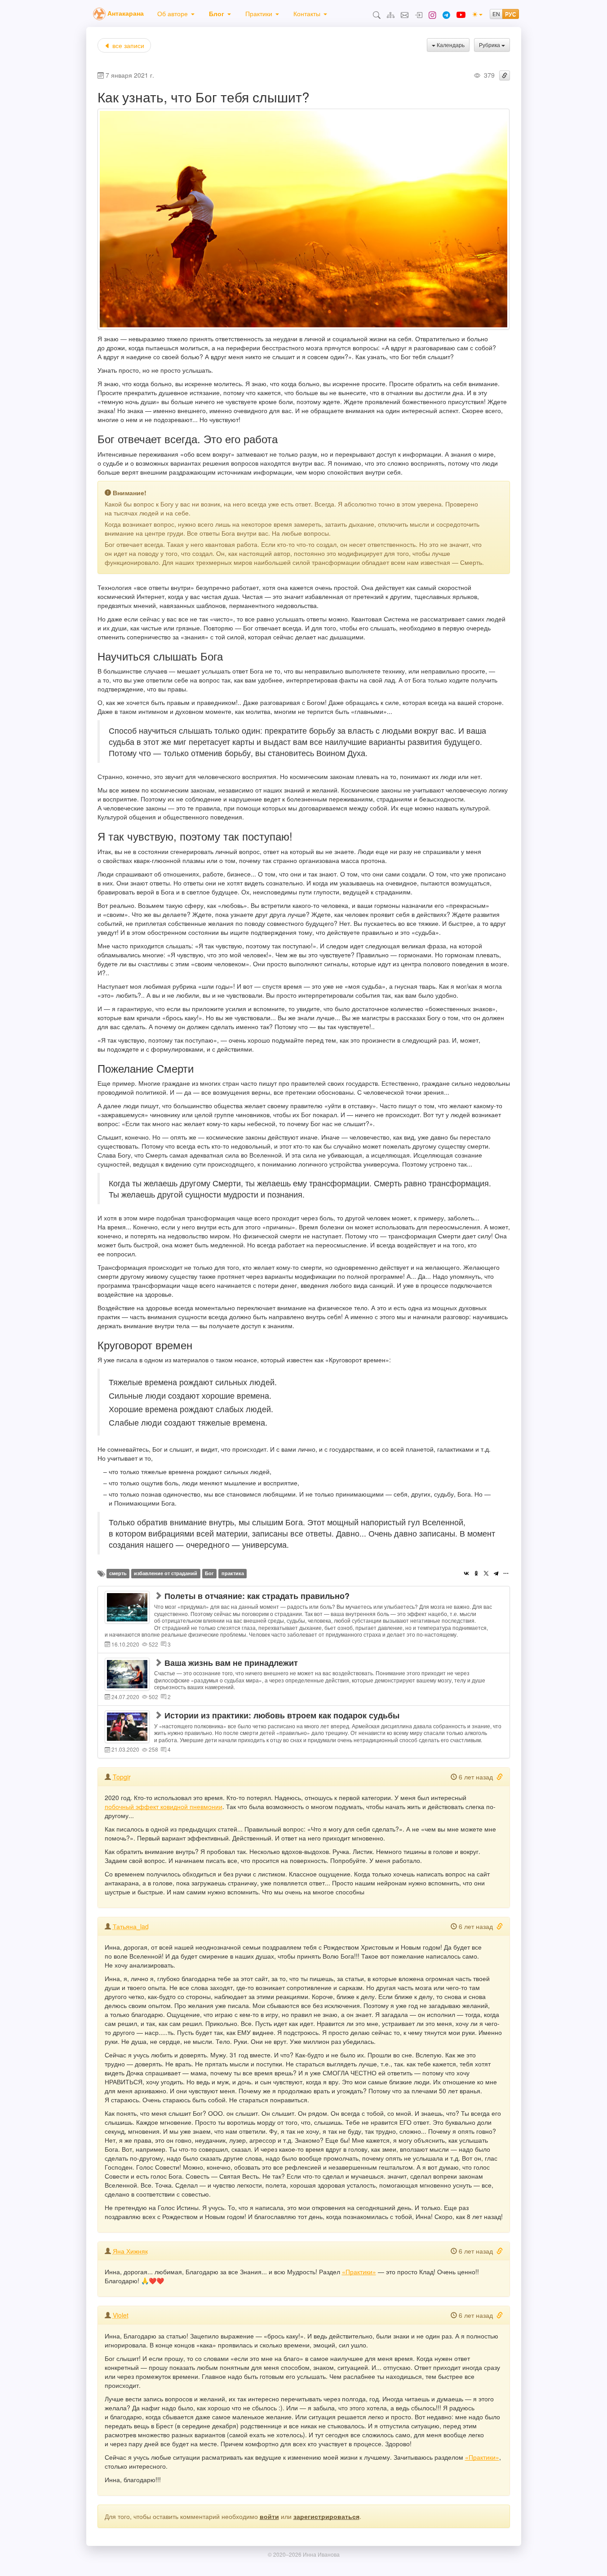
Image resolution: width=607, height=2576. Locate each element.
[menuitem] (176, 13)
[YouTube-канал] (461, 13)
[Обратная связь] (405, 14)
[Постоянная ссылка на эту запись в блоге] (505, 75)
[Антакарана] (99, 13)
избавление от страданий (166, 1573)
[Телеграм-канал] (446, 14)
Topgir (122, 1777)
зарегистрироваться (326, 2516)
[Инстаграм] (432, 14)
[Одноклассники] (476, 1573)
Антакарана (126, 13)
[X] (486, 1573)
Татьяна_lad (131, 1926)
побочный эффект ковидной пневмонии (164, 1806)
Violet (121, 2315)
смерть (118, 1573)
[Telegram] (496, 1573)
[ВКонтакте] (466, 1573)
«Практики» (359, 2272)
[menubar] (242, 13)
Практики (259, 13)
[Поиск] (377, 14)
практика (233, 1573)
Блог (217, 13)
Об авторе (173, 13)
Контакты (307, 13)
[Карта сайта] (391, 14)
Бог (209, 1573)
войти (269, 2516)
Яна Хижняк (130, 2251)
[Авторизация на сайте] (419, 14)
